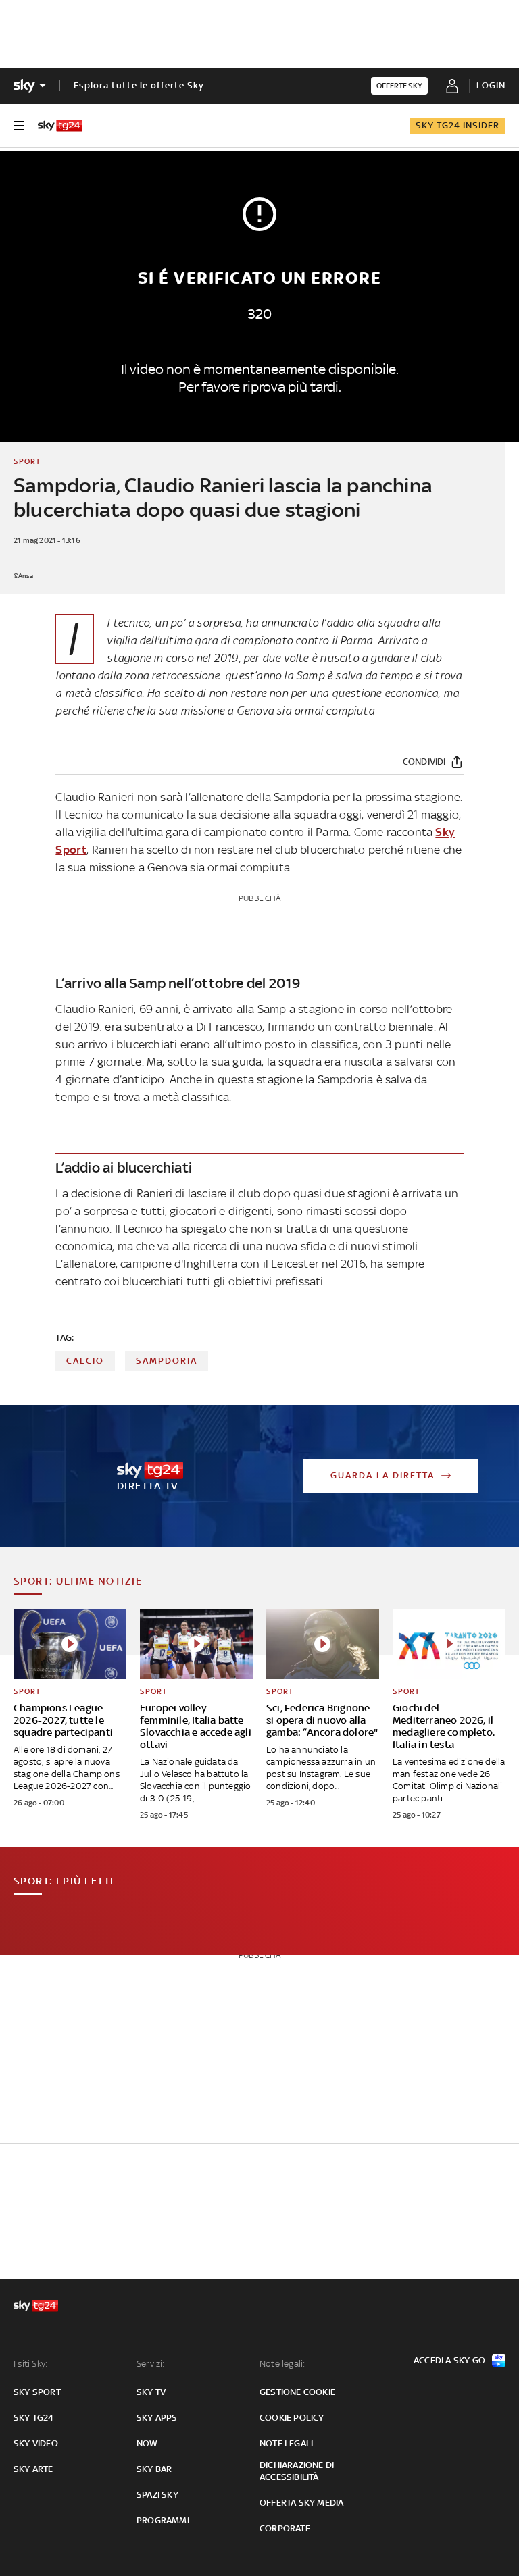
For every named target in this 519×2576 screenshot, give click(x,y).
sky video (36, 2443)
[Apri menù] (19, 126)
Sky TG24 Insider (458, 125)
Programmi (163, 2520)
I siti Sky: (30, 2364)
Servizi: (151, 2364)
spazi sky (157, 2495)
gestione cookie (297, 2392)
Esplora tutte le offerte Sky (139, 85)
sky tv (151, 2392)
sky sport (37, 2392)
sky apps (157, 2418)
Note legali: (282, 2364)
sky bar (154, 2469)
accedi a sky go (449, 2360)
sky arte (33, 2469)
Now (147, 2443)
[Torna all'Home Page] (60, 126)
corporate (285, 2528)
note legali (286, 2443)
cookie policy (292, 2418)
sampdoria (167, 1361)
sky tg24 (34, 2418)
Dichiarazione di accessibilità (297, 2471)
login (491, 85)
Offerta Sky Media (301, 2503)
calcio (85, 1361)
